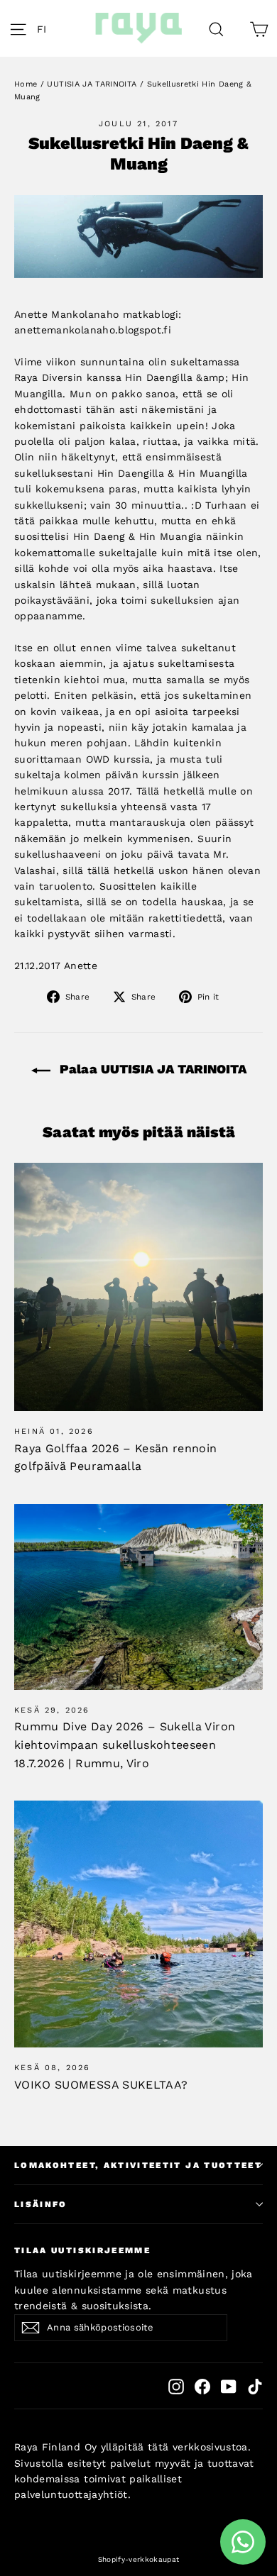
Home (26, 84)
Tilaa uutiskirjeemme (82, 2250)
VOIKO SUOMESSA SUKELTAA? (101, 2085)
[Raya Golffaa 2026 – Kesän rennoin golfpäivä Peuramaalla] (138, 1287)
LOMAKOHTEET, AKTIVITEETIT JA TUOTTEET (138, 2165)
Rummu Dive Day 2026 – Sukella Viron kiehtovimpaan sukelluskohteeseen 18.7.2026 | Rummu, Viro (125, 1745)
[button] (45, 28)
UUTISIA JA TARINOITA (92, 84)
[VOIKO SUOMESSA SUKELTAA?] (138, 1924)
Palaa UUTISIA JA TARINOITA (151, 1069)
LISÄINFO (41, 2204)
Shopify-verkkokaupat (139, 2559)
